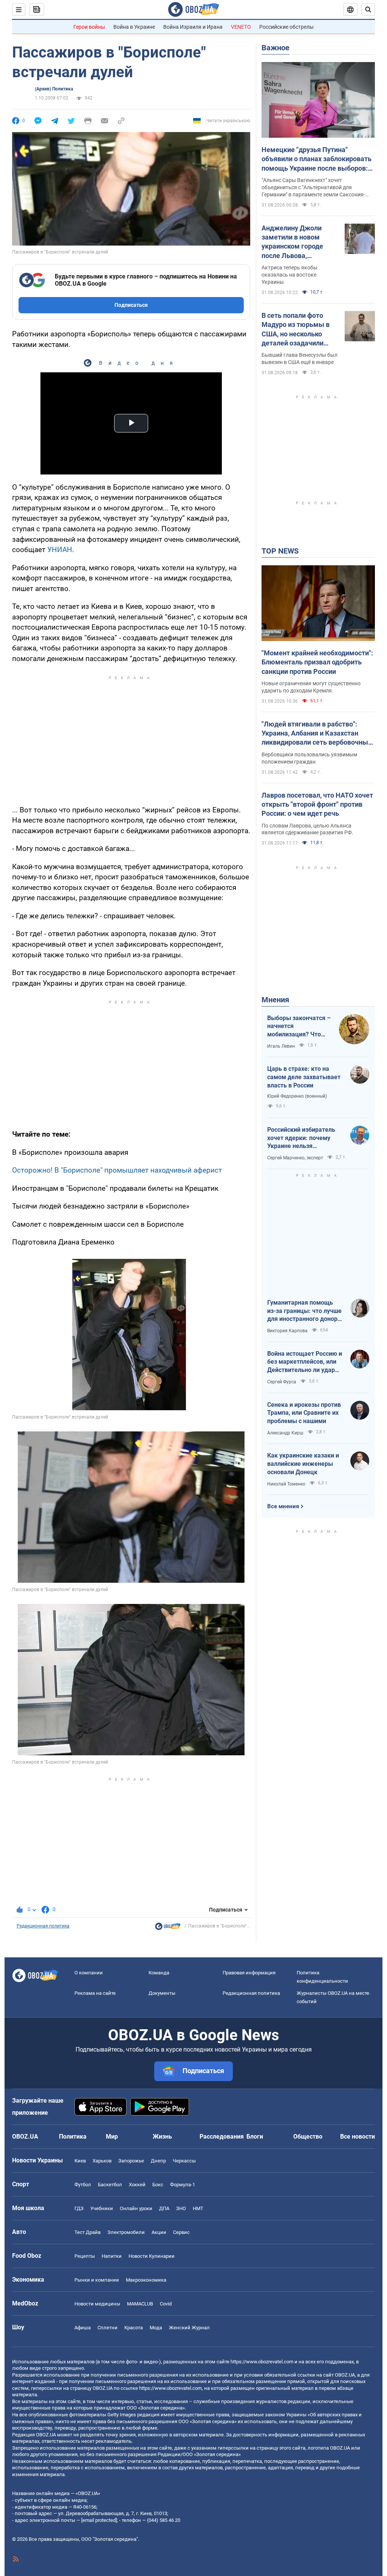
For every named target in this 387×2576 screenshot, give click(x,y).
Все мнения (283, 1506)
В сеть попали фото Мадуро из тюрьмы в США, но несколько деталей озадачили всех (296, 330)
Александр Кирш (285, 1433)
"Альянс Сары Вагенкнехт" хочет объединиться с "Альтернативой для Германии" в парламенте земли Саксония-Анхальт (313, 188)
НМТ (198, 2208)
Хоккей (137, 2185)
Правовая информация (249, 1973)
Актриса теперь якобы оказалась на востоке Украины (289, 275)
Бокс (158, 2185)
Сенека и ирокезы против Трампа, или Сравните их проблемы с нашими (304, 1413)
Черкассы (184, 2161)
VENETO (241, 27)
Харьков (102, 2161)
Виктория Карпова (287, 1331)
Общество (308, 2137)
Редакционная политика (43, 1926)
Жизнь (162, 2137)
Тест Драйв (87, 2232)
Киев (80, 2161)
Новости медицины (97, 2304)
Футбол (83, 2185)
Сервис (181, 2232)
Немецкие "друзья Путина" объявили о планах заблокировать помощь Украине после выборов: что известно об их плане (317, 159)
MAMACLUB (140, 2304)
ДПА (164, 2208)
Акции (159, 2232)
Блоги (255, 2137)
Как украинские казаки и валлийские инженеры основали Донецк (303, 1464)
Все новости (358, 2137)
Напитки (112, 2256)
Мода (156, 2328)
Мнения (275, 1000)
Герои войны (89, 27)
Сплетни (108, 2328)
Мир (112, 2137)
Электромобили (126, 2232)
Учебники (102, 2208)
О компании (89, 1973)
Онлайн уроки (136, 2208)
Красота (134, 2328)
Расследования (222, 2137)
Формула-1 (183, 2185)
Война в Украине (134, 27)
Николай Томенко (286, 1484)
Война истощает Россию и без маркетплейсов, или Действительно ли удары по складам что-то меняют (305, 1362)
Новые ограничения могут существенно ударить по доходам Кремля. (311, 687)
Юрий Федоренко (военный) (297, 1096)
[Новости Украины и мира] (168, 1928)
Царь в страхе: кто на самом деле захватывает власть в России (304, 1077)
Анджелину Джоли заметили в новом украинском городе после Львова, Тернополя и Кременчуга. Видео (293, 242)
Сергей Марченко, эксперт (295, 1158)
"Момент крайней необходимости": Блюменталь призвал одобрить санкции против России (317, 662)
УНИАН (60, 550)
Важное (276, 48)
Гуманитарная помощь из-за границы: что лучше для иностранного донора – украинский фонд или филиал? (304, 1311)
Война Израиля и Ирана (193, 27)
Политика (73, 2137)
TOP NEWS (280, 551)
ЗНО (181, 2208)
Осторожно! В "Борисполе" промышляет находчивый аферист (117, 1170)
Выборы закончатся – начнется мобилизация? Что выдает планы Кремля (299, 1027)
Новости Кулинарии (152, 2256)
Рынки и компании (97, 2280)
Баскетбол (110, 2185)
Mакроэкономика (146, 2280)
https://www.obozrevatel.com (262, 2362)
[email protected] (99, 2520)
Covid (166, 2304)
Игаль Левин (281, 1046)
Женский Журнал (189, 2328)
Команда (159, 1973)
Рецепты (85, 2256)
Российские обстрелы (286, 27)
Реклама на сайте (95, 1993)
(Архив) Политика (54, 89)
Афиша (83, 2328)
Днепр (158, 2161)
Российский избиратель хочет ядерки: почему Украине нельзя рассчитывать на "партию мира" (304, 1138)
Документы (162, 1993)
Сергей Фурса (282, 1382)
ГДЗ (79, 2208)
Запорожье (131, 2161)
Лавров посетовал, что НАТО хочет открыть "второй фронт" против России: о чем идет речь (317, 804)
